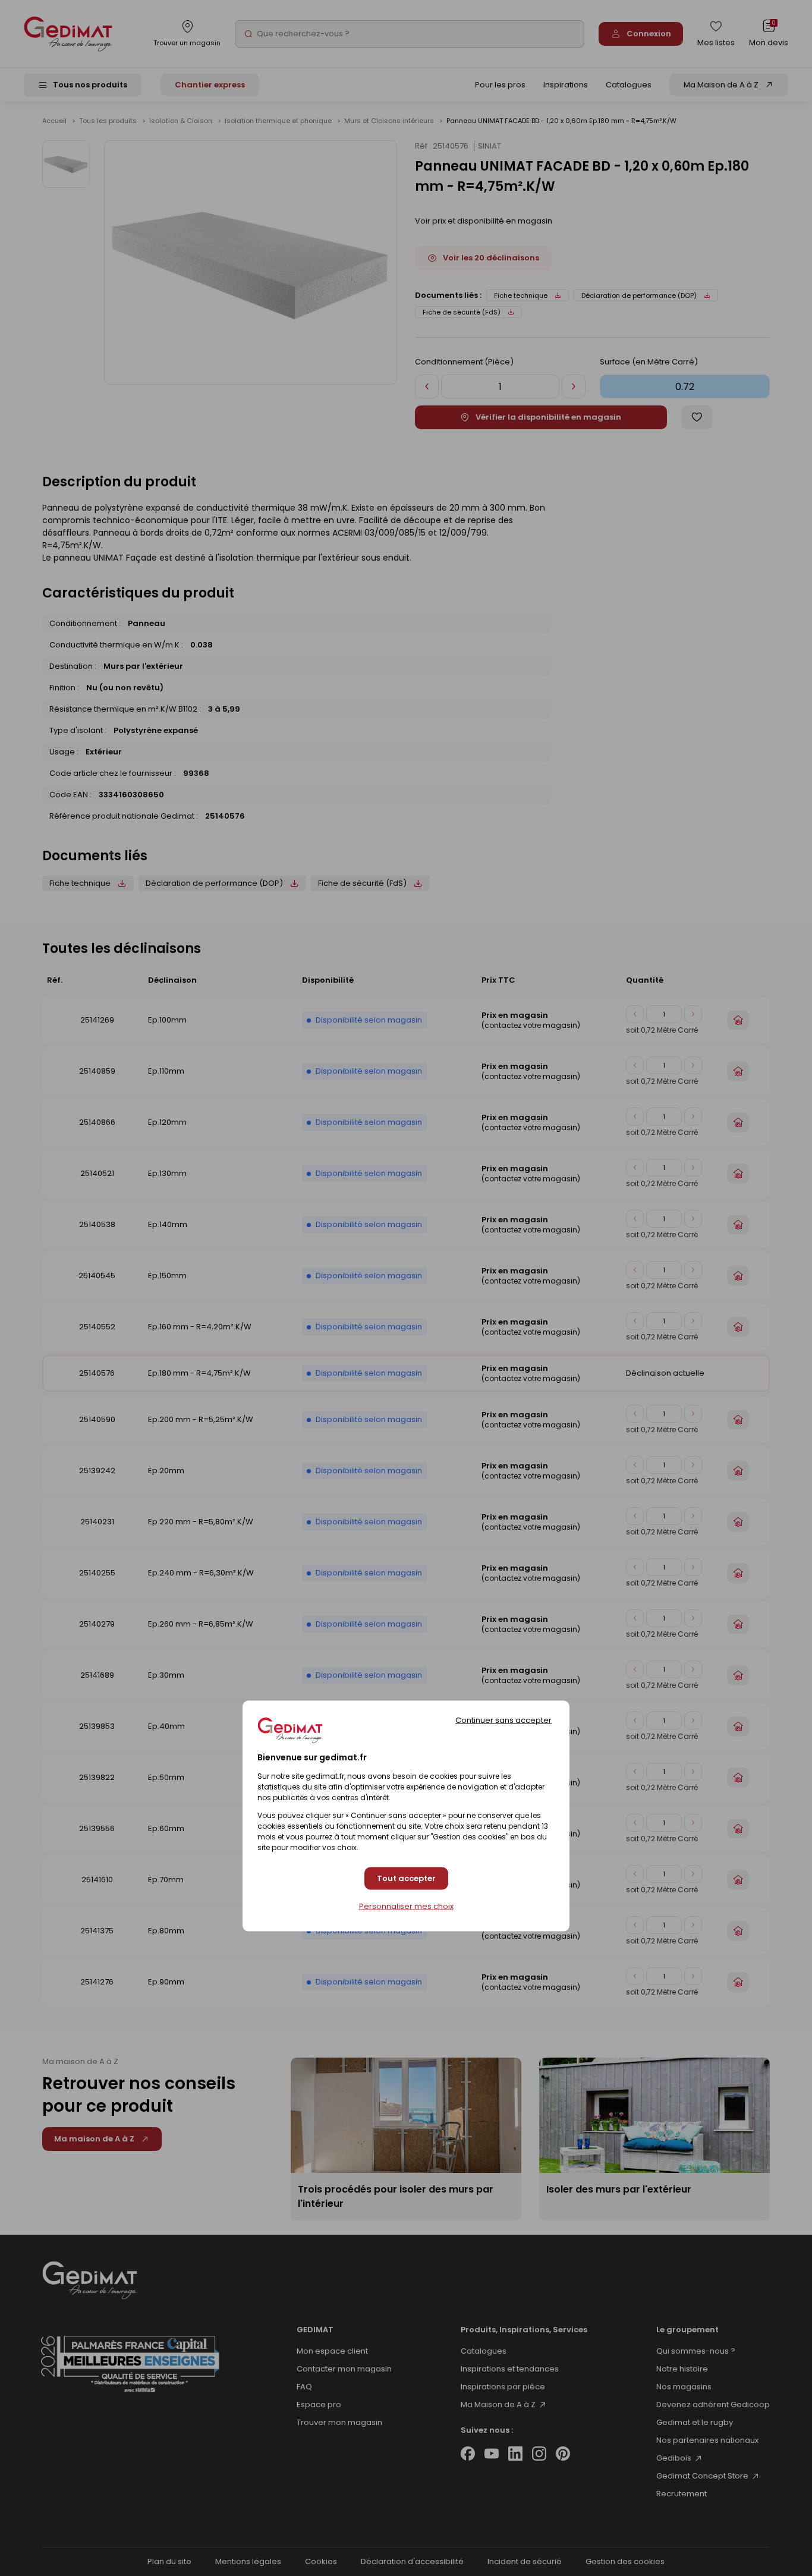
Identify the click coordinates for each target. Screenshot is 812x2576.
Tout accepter (406, 1879)
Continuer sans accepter (503, 1720)
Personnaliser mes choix (406, 1907)
